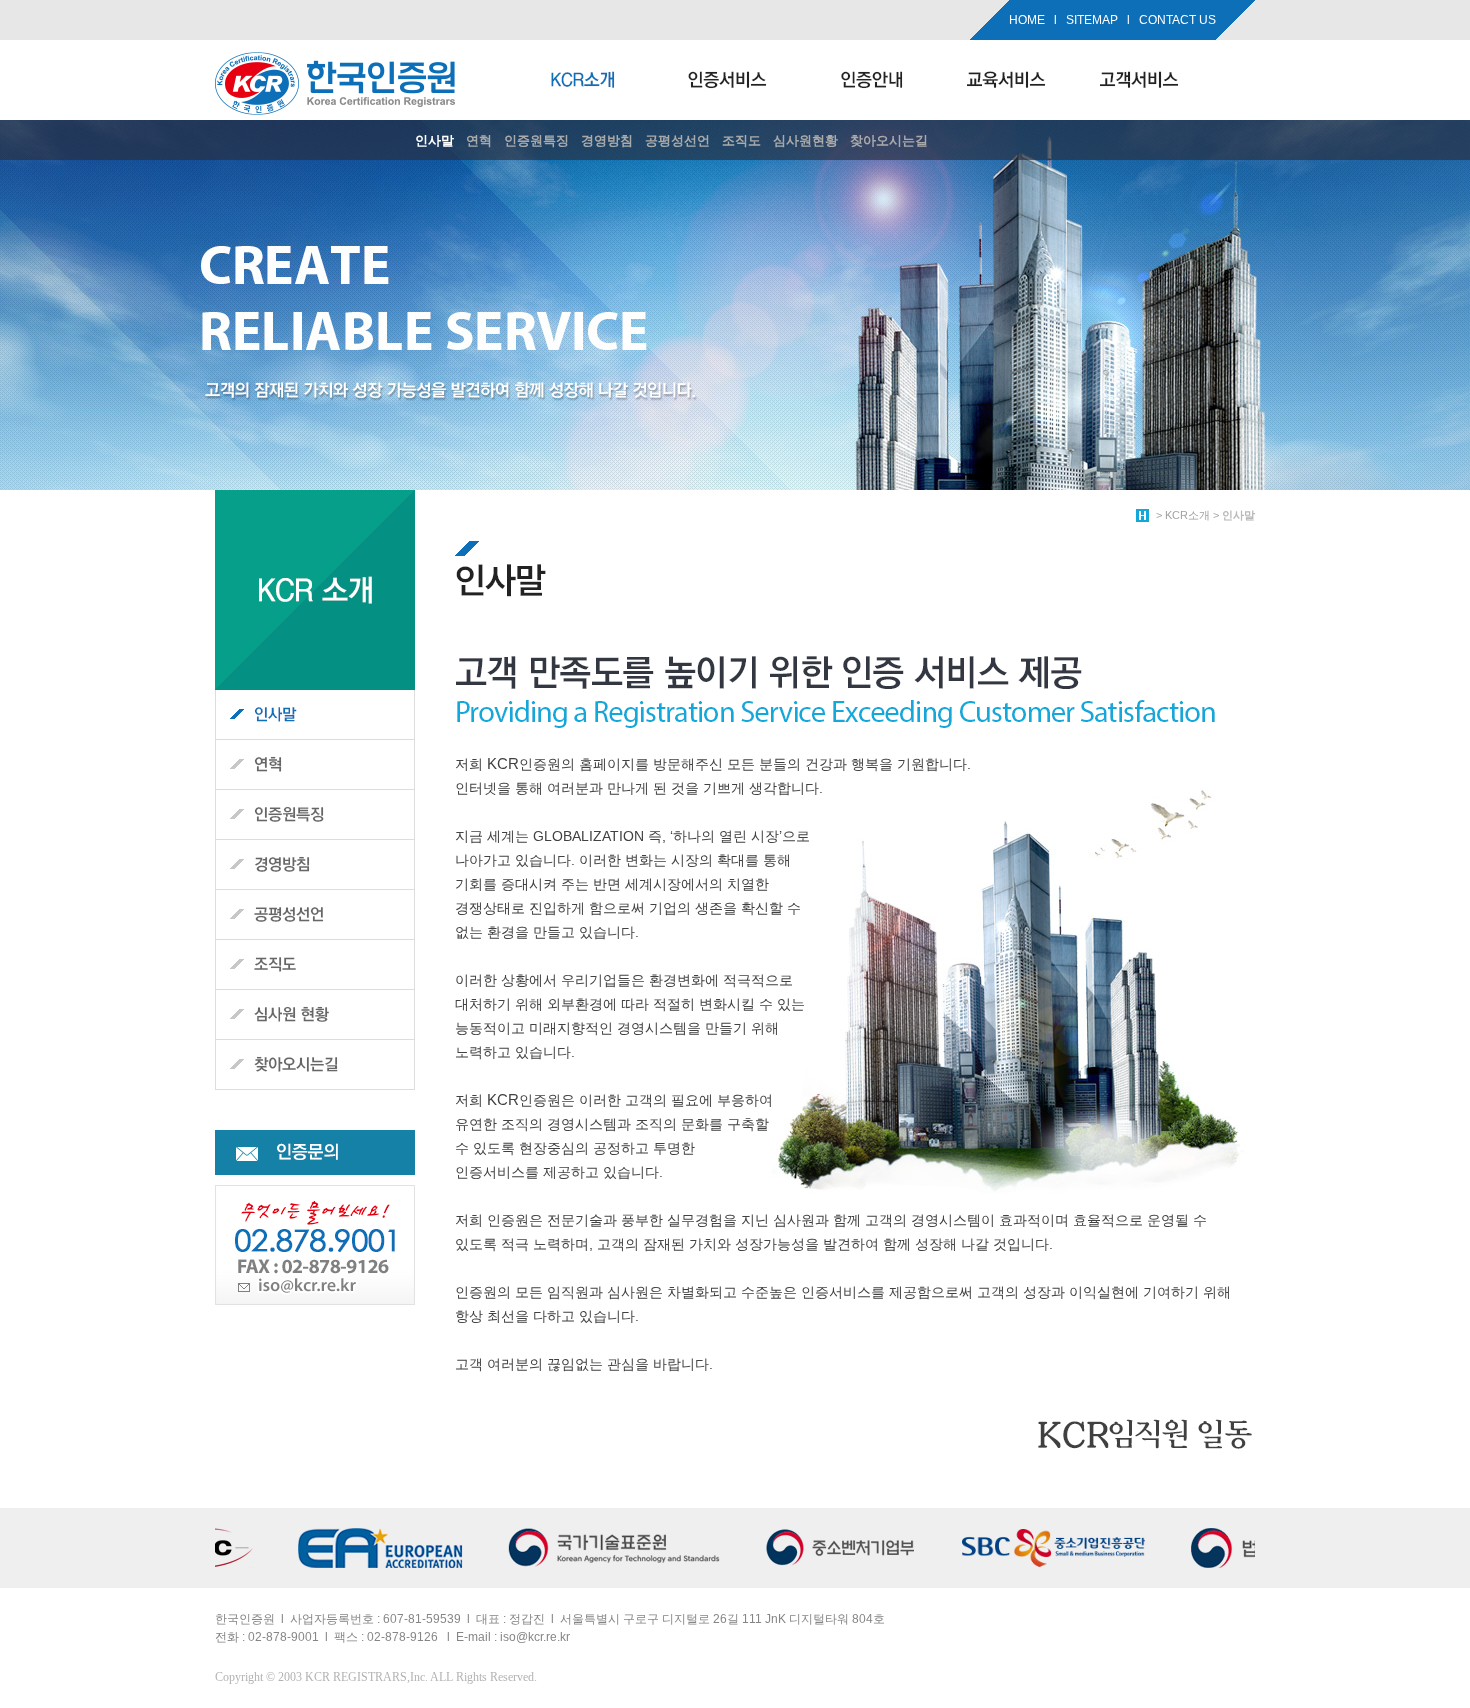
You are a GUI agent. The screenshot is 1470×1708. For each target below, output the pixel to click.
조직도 (741, 140)
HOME (1027, 20)
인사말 (434, 140)
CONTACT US (1177, 20)
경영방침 (607, 140)
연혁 (479, 140)
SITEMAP (1092, 20)
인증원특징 (536, 140)
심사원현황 (805, 140)
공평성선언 (677, 140)
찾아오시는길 (889, 140)
